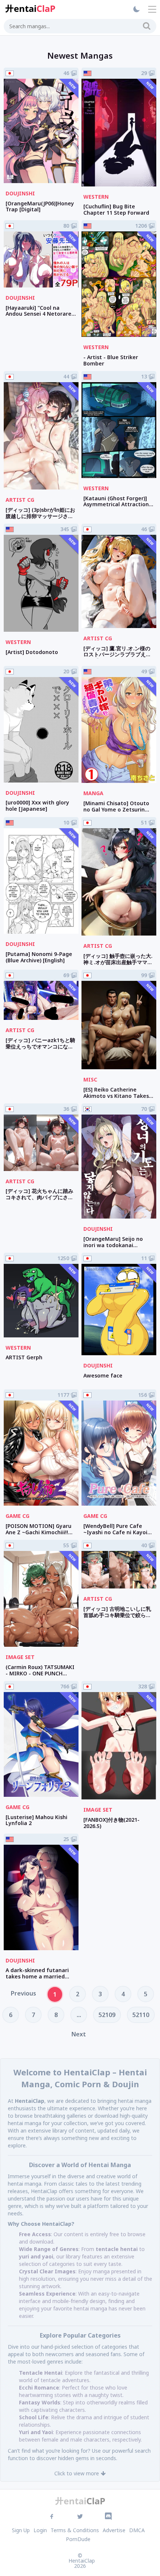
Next (79, 2034)
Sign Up (21, 2530)
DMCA (137, 2530)
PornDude (78, 2539)
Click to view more (77, 2473)
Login (40, 2530)
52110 (141, 2015)
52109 (107, 2015)
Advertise (114, 2530)
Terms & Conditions (75, 2530)
